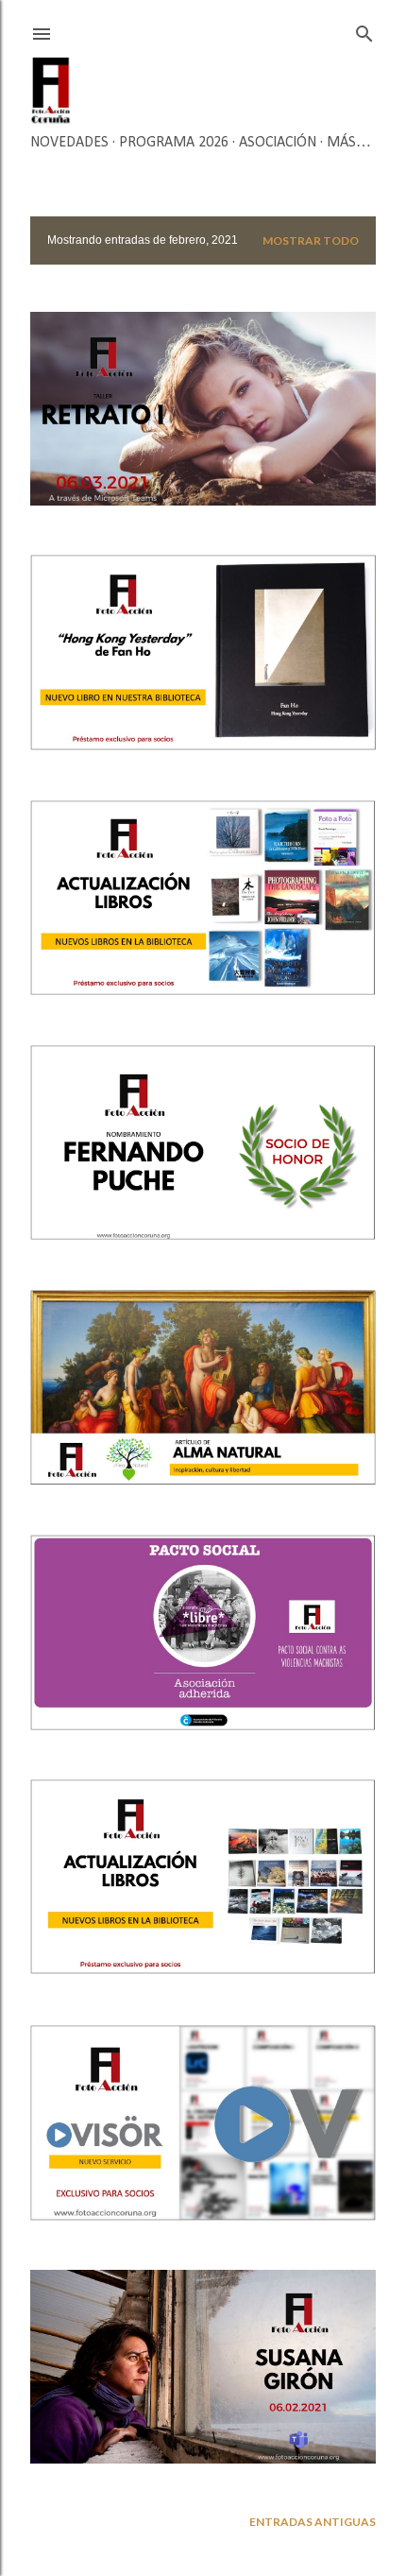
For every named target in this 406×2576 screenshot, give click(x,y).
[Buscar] (364, 30)
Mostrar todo (311, 240)
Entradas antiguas (313, 2522)
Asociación (278, 143)
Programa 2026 (174, 143)
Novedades (69, 143)
